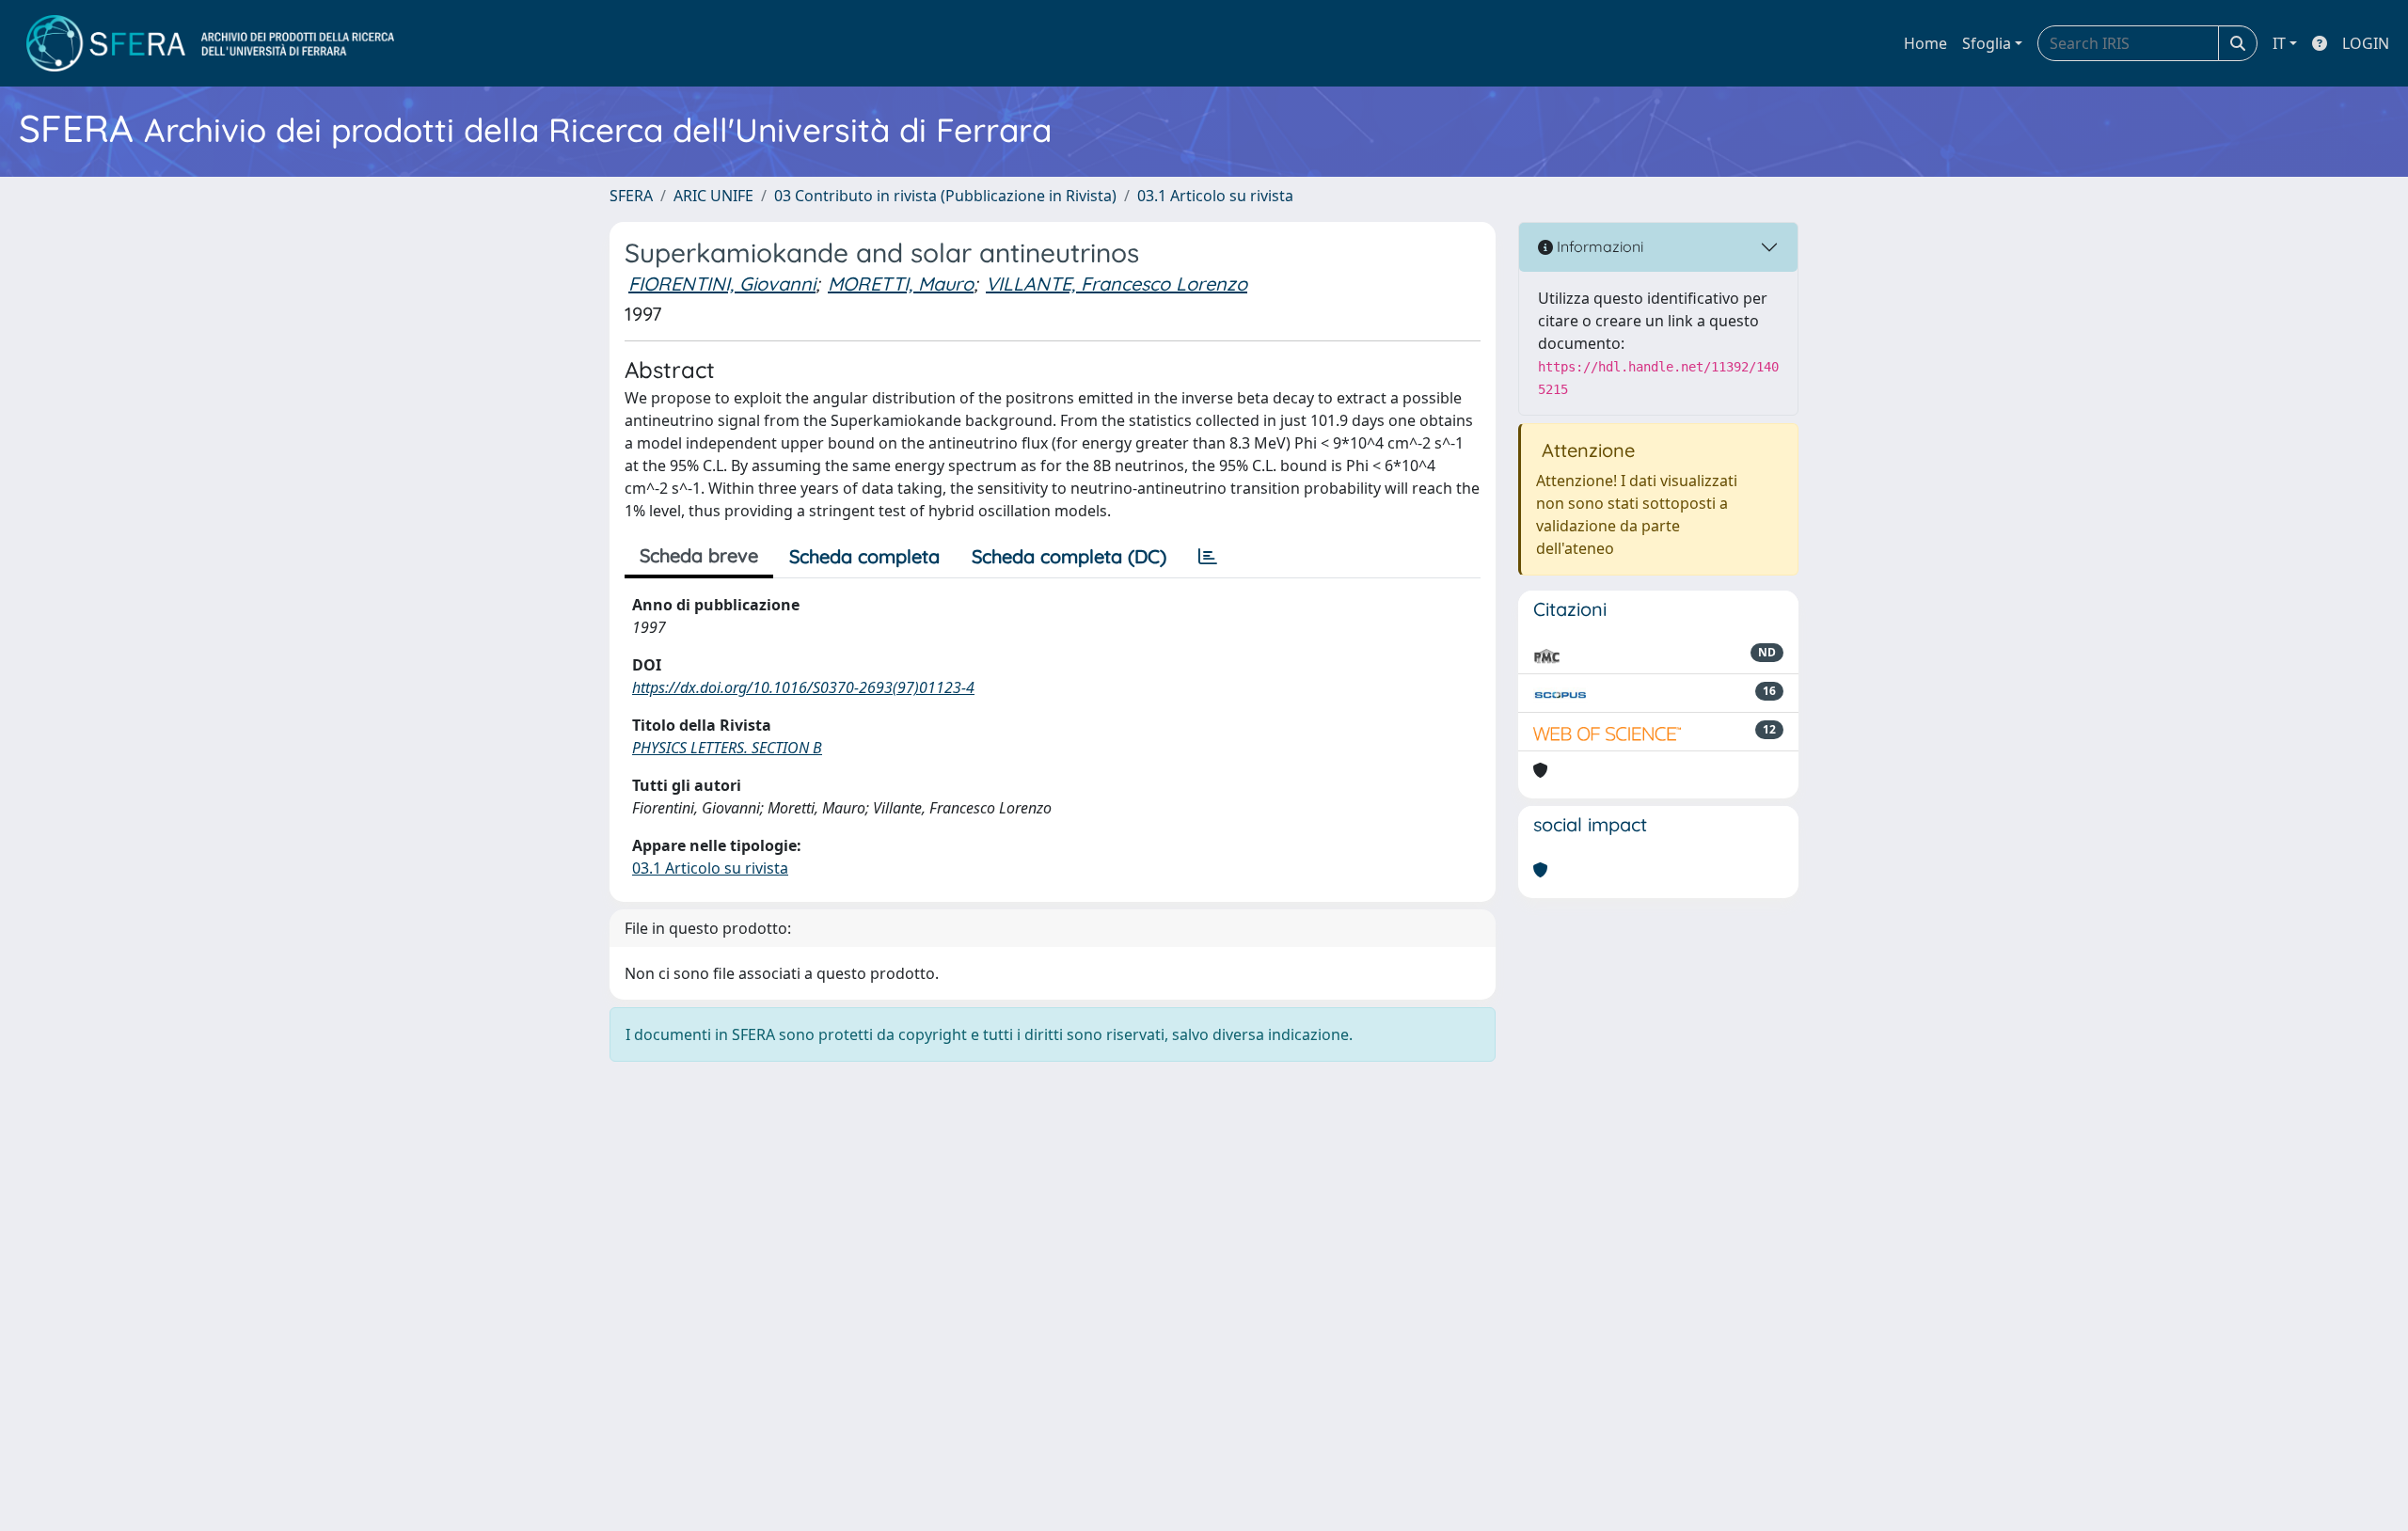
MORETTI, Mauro (901, 284)
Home (1925, 43)
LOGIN (2366, 43)
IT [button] (2279, 43)
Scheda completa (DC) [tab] (1069, 556)
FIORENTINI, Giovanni (722, 284)
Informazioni (1598, 246)
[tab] (1208, 557)
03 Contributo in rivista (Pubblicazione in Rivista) (945, 196)
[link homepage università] (210, 43)
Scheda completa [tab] (864, 556)
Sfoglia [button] (1987, 43)
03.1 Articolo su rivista (1215, 196)
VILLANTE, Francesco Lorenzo (1117, 284)
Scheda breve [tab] (699, 555)
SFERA (631, 196)
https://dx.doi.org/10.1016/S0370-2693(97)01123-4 (803, 687)
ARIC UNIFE (713, 196)
